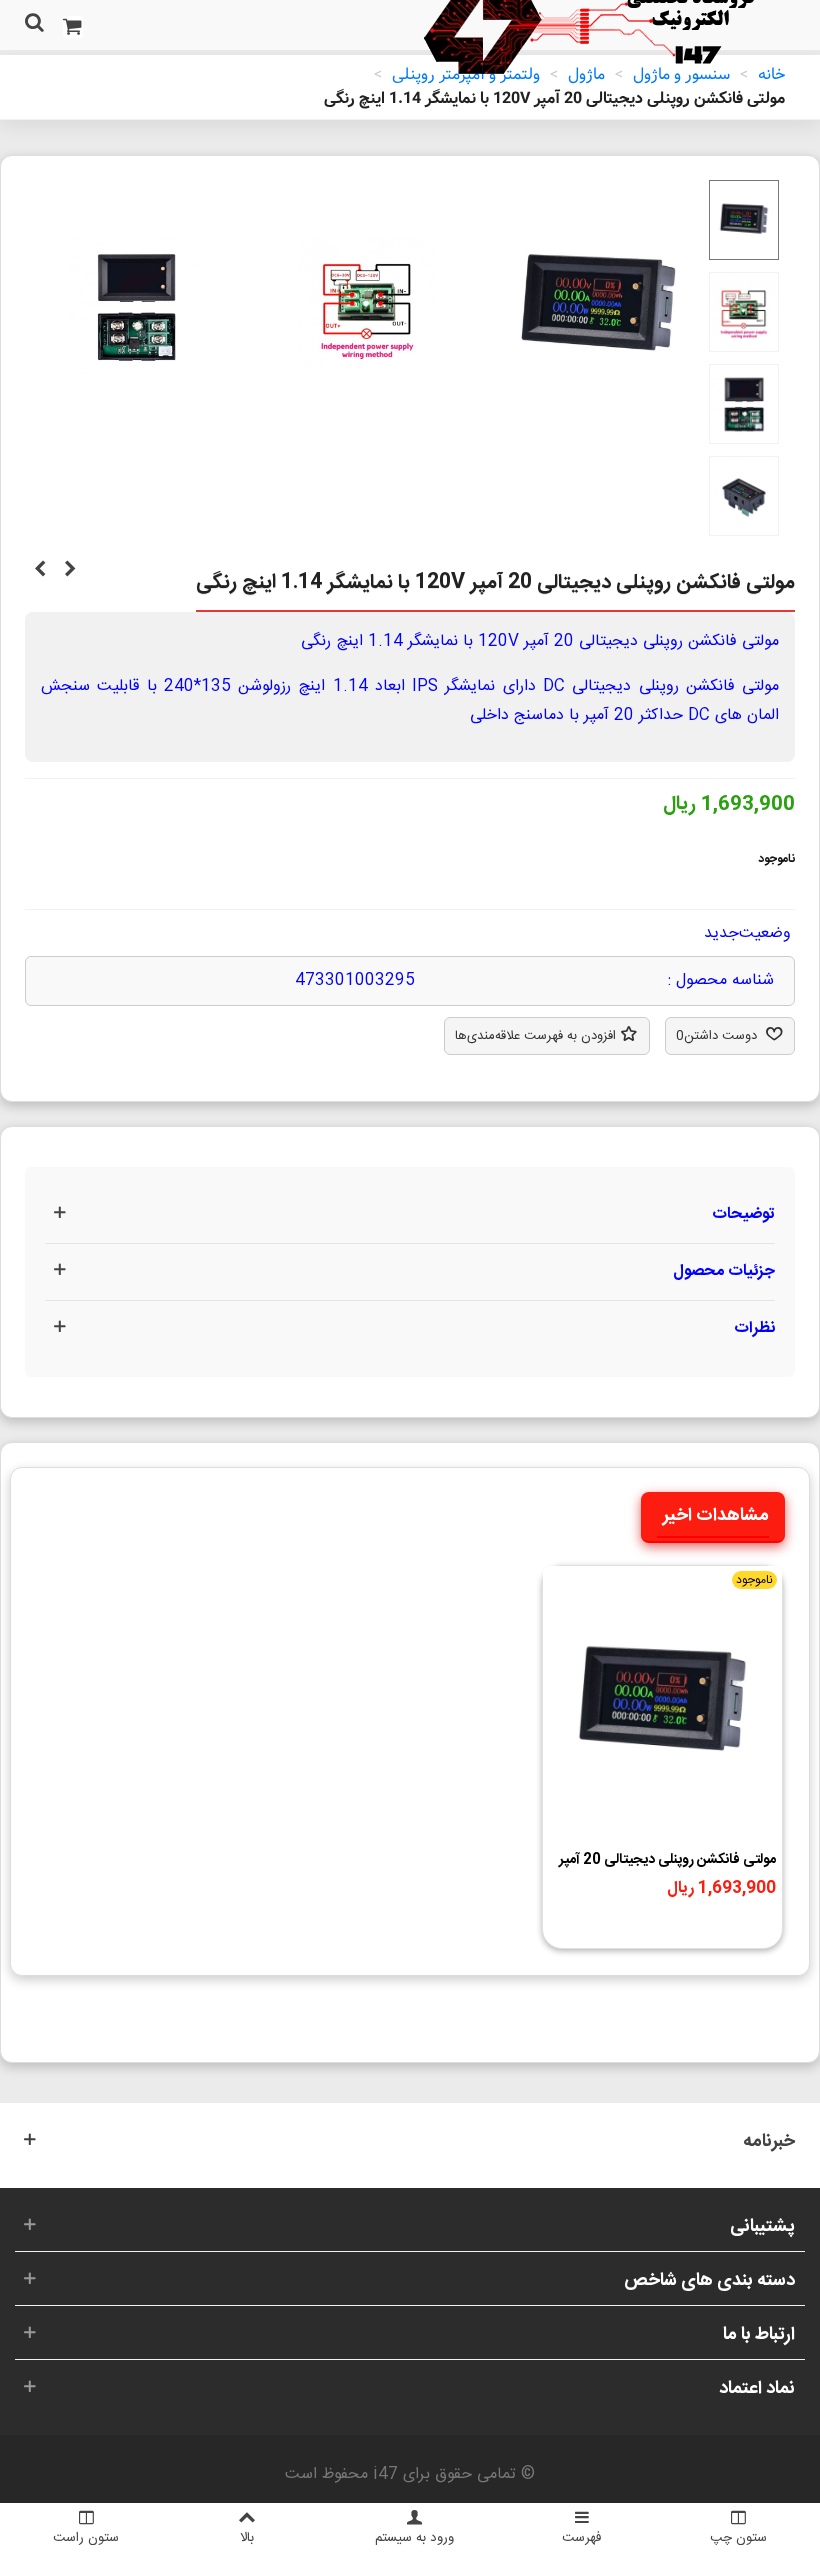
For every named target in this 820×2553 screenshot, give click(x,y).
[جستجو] (34, 25)
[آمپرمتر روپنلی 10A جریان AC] (70, 571)
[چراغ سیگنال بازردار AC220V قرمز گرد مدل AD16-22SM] (40, 571)
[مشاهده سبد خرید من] (72, 25)
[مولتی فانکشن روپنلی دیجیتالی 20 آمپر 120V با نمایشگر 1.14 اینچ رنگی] (598, 420)
